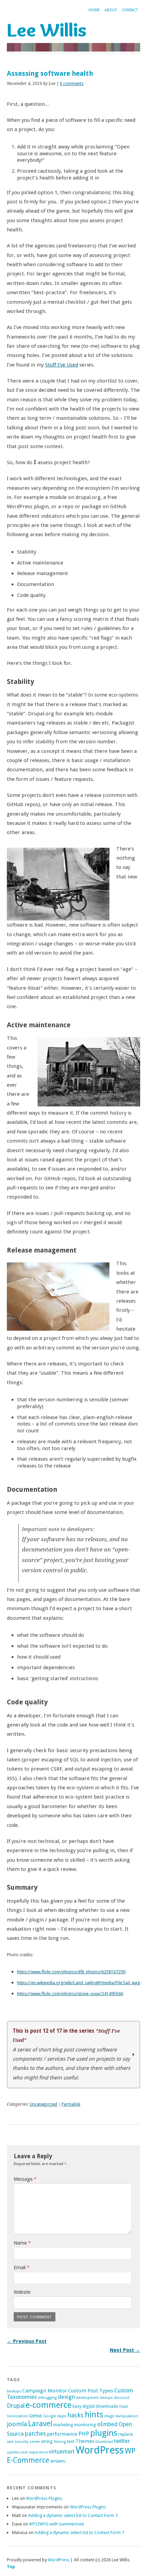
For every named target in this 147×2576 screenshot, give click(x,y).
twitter (122, 2441)
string (47, 2441)
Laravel (40, 2424)
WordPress (100, 2450)
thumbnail (104, 2442)
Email (22, 2267)
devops (106, 2398)
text (71, 2441)
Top (11, 2567)
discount (122, 2398)
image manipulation (121, 2416)
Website (22, 2292)
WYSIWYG (58, 2461)
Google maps (55, 2416)
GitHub (36, 2416)
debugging (47, 2398)
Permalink (71, 2104)
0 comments (72, 84)
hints (94, 2415)
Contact (130, 10)
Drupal (16, 2406)
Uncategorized (43, 2104)
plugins (104, 2433)
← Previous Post (27, 2341)
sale (10, 2442)
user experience (34, 2452)
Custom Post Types (91, 2391)
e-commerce (49, 2405)
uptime (13, 2452)
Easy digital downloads (95, 2406)
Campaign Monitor (45, 2391)
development (87, 2398)
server (35, 2442)
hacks (76, 2415)
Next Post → (125, 2350)
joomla (17, 2424)
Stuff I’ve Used (62, 365)
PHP (84, 2434)
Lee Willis (47, 30)
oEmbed (107, 2424)
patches (35, 2434)
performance (62, 2434)
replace (126, 2434)
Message (25, 2179)
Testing (60, 2442)
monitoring (85, 2425)
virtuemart (62, 2452)
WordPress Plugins (44, 2498)
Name (22, 2243)
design (66, 2397)
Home (94, 10)
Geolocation (17, 2416)
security (22, 2442)
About (111, 10)
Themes (85, 2441)
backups (14, 2391)
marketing (63, 2425)
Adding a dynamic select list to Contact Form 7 (73, 2515)
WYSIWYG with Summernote (57, 2524)
